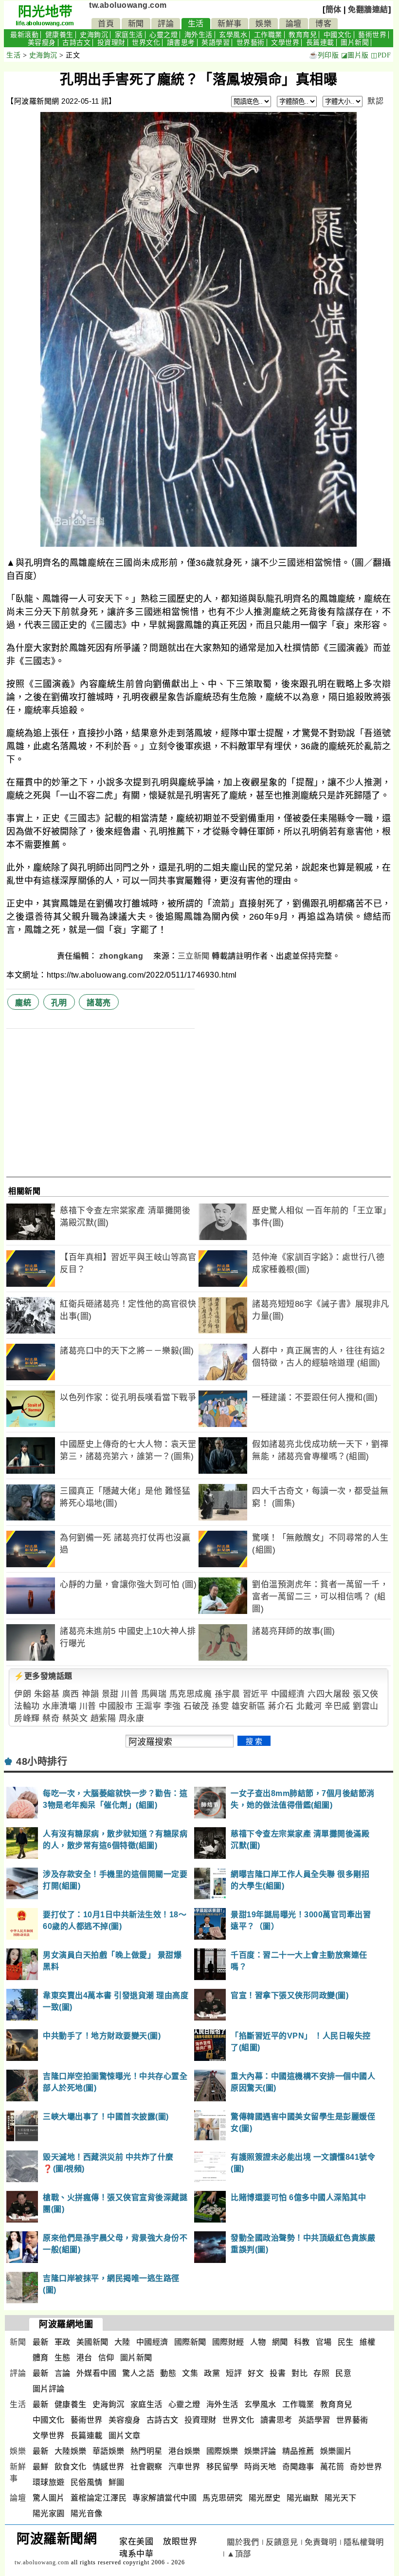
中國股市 (116, 1706)
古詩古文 (76, 43)
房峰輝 (27, 1718)
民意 (343, 2373)
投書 (278, 2373)
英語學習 (216, 43)
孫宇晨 (227, 1694)
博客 (323, 24)
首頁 (106, 24)
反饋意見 (282, 2542)
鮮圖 (117, 2482)
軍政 (63, 2342)
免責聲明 (321, 2542)
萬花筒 (332, 2467)
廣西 (71, 1694)
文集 (190, 2373)
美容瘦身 (42, 43)
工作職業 (268, 35)
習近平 (256, 1694)
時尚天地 (260, 2467)
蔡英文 (75, 1718)
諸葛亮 (99, 1003)
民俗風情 (87, 2482)
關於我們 (243, 2542)
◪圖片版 (355, 55)
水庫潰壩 (59, 1706)
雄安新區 (249, 1706)
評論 (166, 24)
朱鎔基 (47, 1694)
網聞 (280, 2342)
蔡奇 (51, 1718)
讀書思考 (181, 43)
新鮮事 (230, 24)
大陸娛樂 (71, 2451)
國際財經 (228, 2342)
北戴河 (309, 1706)
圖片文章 (125, 2436)
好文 (256, 2373)
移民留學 (222, 2467)
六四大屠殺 (329, 1694)
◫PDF (381, 55)
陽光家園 (49, 2513)
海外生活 (199, 35)
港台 (84, 2358)
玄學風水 (233, 35)
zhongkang (122, 956)
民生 (346, 2342)
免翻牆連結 (368, 9)
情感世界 (109, 2467)
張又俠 (366, 1694)
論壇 (294, 24)
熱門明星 (146, 2451)
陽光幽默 (303, 2498)
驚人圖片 (49, 2498)
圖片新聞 (355, 43)
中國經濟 (288, 1694)
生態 (63, 2358)
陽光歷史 (265, 2498)
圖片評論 (49, 2389)
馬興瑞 (154, 1694)
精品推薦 (298, 2451)
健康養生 (59, 35)
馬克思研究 (223, 2498)
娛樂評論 (260, 2451)
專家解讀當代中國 (164, 2498)
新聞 (136, 24)
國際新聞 (190, 2342)
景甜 (110, 1694)
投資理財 (111, 43)
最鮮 (41, 2467)
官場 (324, 2342)
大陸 (122, 2342)
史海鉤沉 (94, 35)
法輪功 (27, 1706)
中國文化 (338, 35)
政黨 (212, 2373)
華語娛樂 (109, 2451)
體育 (41, 2358)
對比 (299, 2373)
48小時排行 (42, 1761)
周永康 (132, 1718)
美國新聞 (92, 2342)
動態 (168, 2373)
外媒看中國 (97, 2373)
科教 (302, 2342)
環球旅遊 (49, 2482)
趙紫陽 (103, 1718)
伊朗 (23, 1694)
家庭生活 (129, 35)
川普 (130, 1694)
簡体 (334, 9)
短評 (234, 2373)
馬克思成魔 (191, 1694)
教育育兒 (303, 35)
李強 (172, 1706)
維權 (368, 2342)
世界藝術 (251, 43)
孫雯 (220, 1706)
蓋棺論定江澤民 (99, 2498)
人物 (258, 2342)
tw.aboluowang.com (128, 5)
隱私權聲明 (364, 2542)
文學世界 (285, 43)
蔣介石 (281, 1706)
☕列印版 (324, 55)
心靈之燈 (163, 35)
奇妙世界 (366, 2467)
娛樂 (263, 24)
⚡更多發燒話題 (43, 1676)
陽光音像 (87, 2513)
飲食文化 (71, 2467)
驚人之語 (138, 2373)
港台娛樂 (184, 2451)
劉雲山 (366, 1706)
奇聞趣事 (298, 2467)
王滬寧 (149, 1706)
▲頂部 (239, 2554)
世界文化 (146, 43)
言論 (63, 2373)
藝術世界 (372, 35)
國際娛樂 (222, 2451)
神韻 (90, 1694)
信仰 (106, 2358)
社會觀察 (146, 2467)
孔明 (59, 1003)
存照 (321, 2373)
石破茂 (196, 1706)
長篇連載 (320, 43)
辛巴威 (337, 1706)
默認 (375, 101)
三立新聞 (194, 956)
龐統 (23, 1003)
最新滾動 (24, 35)
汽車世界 (184, 2467)
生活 (196, 24)
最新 (41, 2342)
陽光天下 (341, 2498)
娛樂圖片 (336, 2451)
